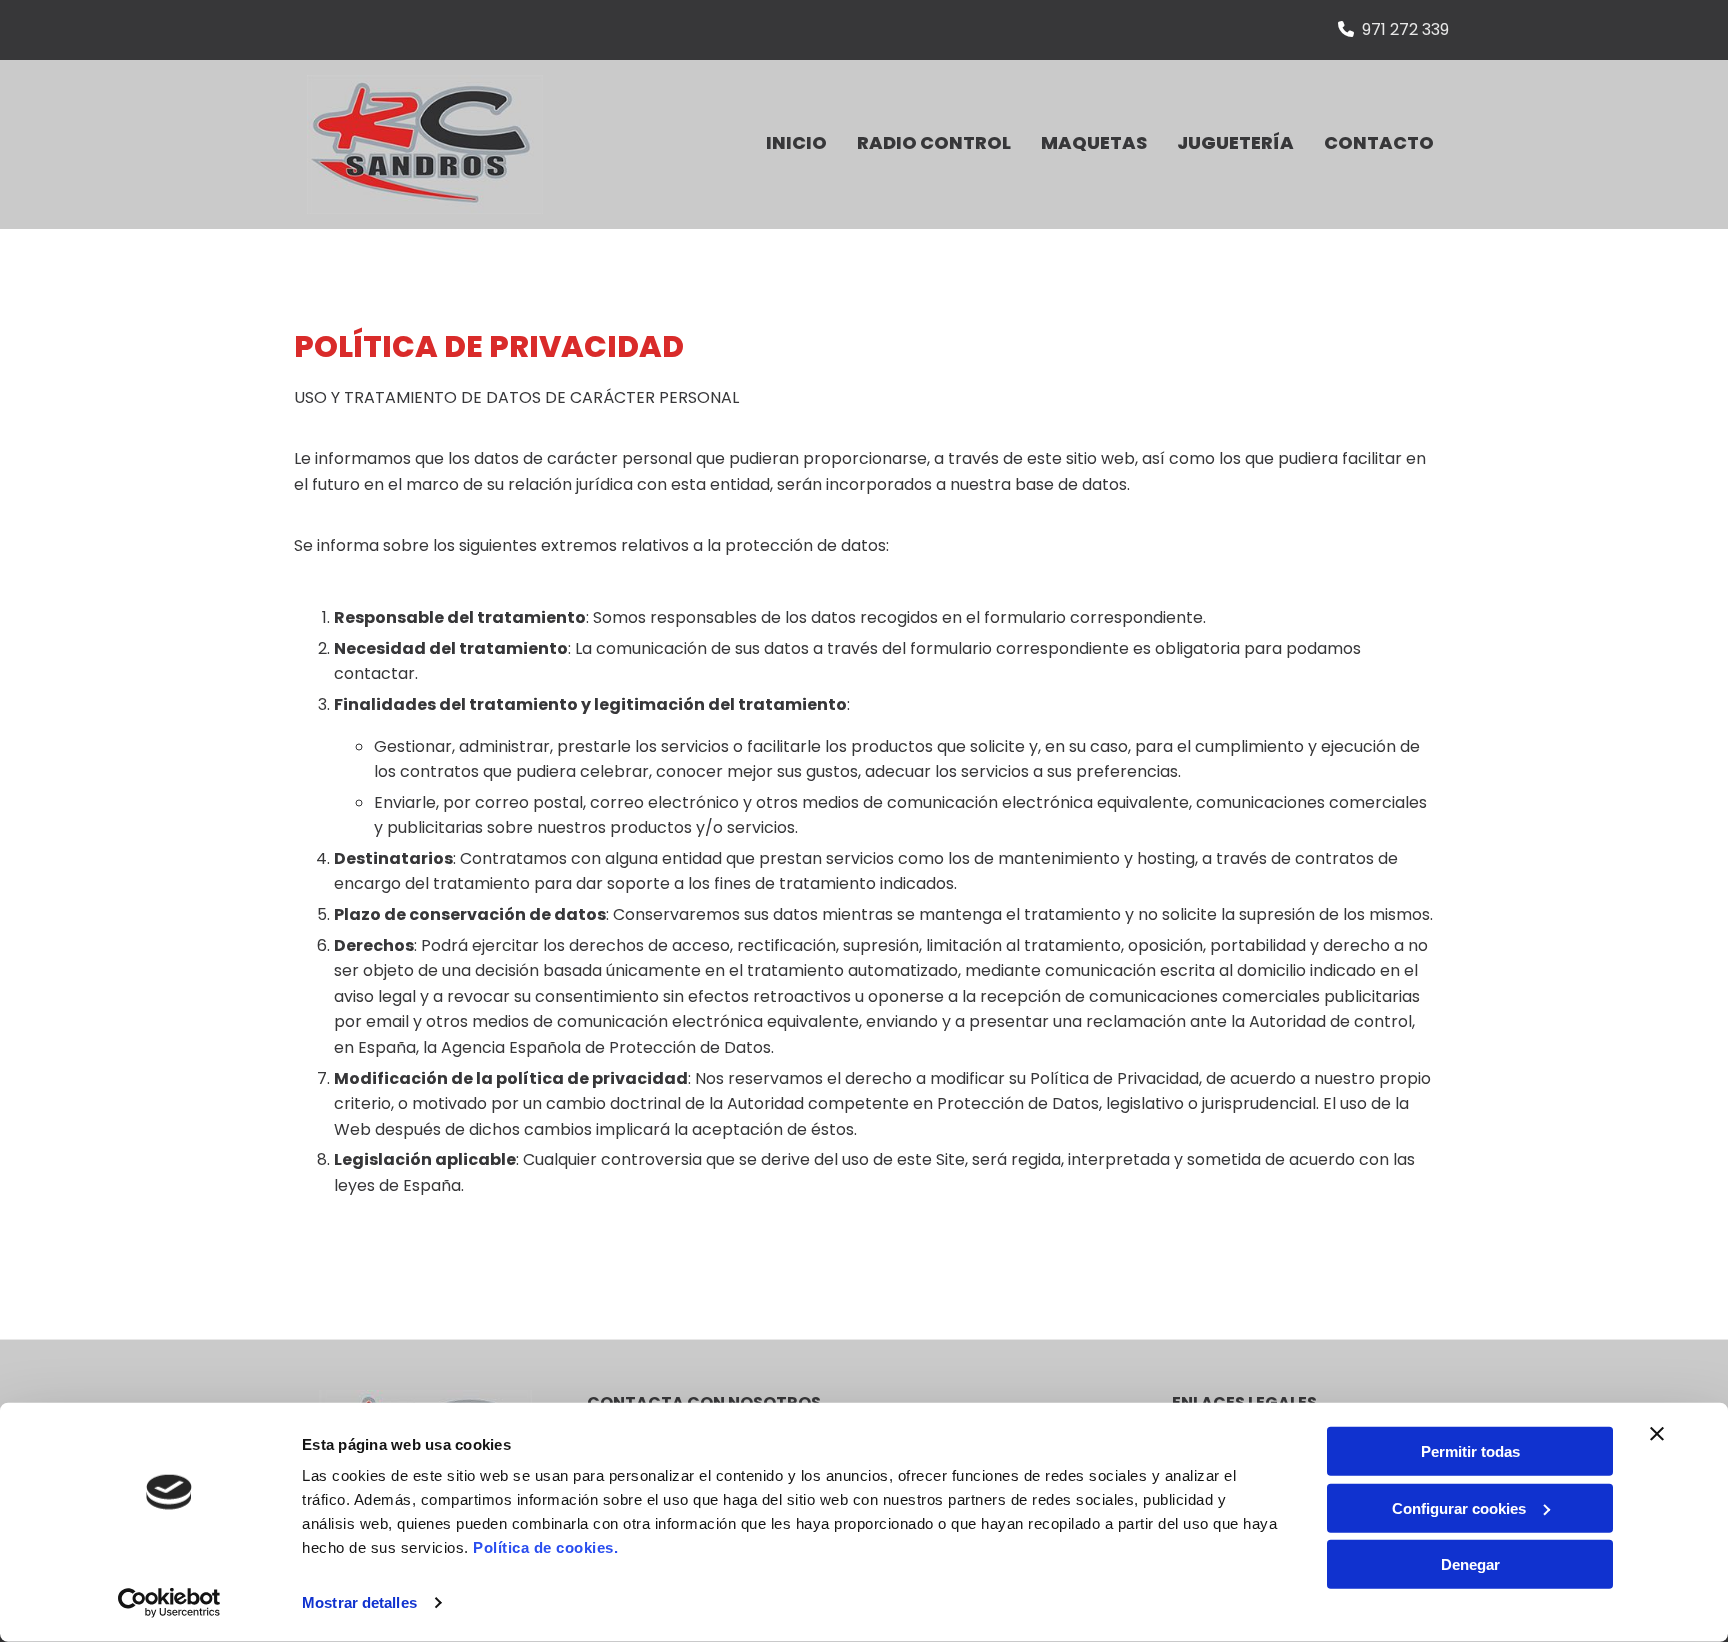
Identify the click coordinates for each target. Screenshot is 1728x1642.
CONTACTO (1379, 142)
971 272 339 (1405, 29)
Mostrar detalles (359, 1602)
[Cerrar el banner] (1657, 1434)
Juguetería (1235, 142)
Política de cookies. (545, 1547)
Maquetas (1094, 142)
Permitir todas (1470, 1451)
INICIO (796, 142)
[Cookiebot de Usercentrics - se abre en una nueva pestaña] (169, 1603)
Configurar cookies (1459, 1507)
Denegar (1470, 1564)
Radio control (934, 142)
